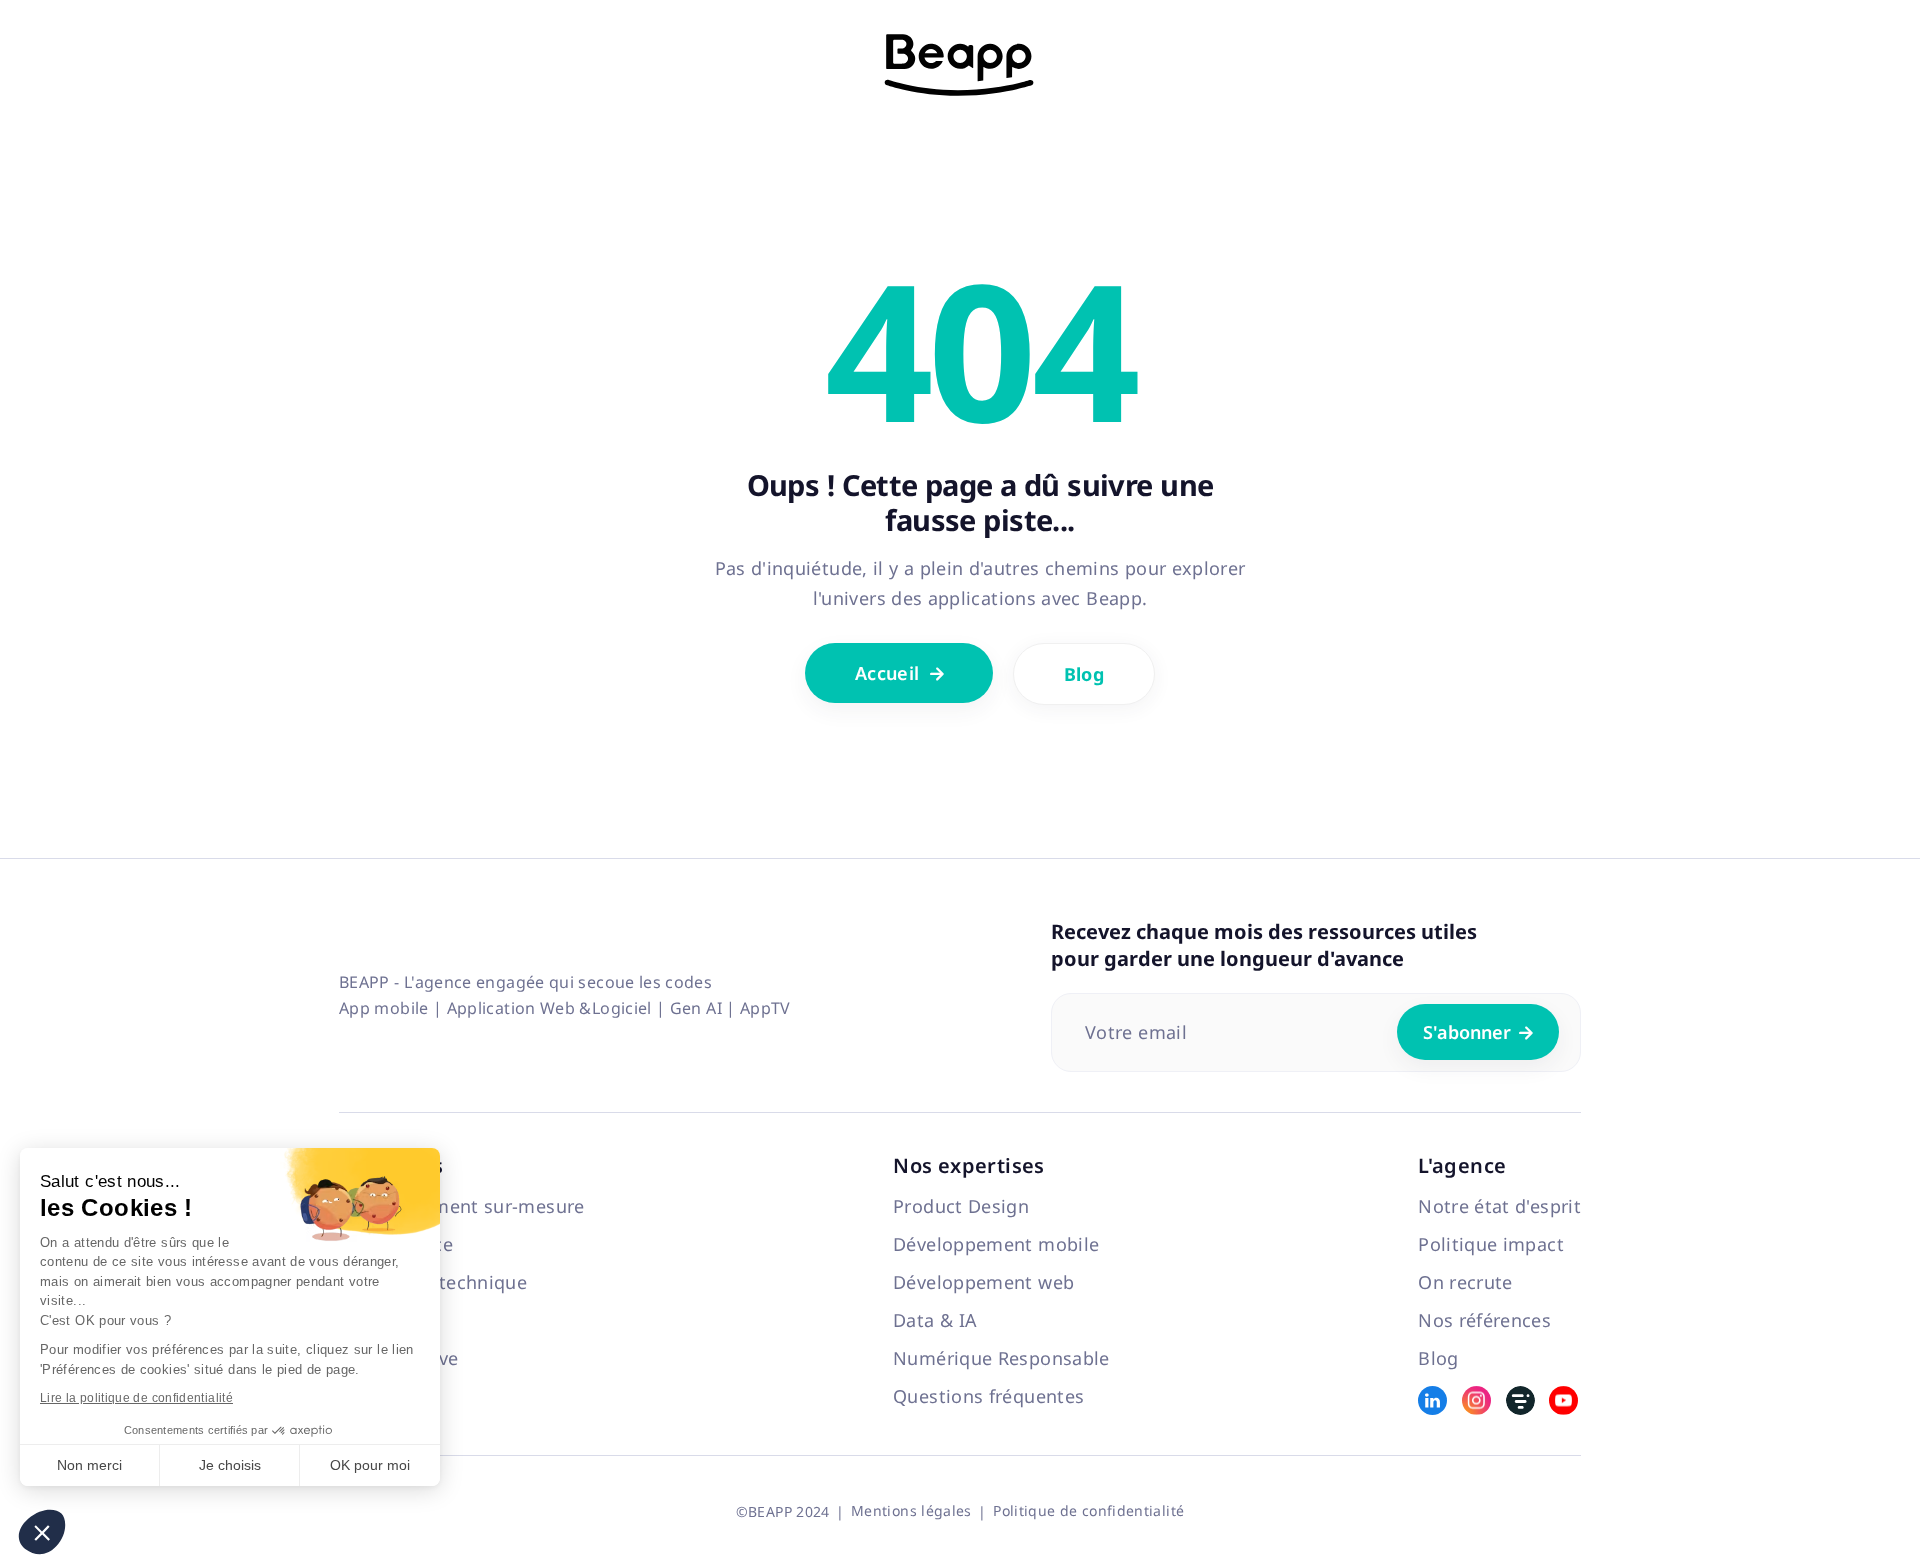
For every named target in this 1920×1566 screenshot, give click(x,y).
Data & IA (935, 1320)
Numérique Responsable (1001, 1358)
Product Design (961, 1206)
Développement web (983, 1282)
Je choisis (230, 1465)
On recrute (1465, 1282)
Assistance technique (433, 1282)
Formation (384, 1320)
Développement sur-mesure (462, 1206)
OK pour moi (370, 1465)
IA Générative (399, 1358)
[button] (42, 1532)
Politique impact (1491, 1244)
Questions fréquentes (988, 1396)
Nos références (1484, 1320)
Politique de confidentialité (1088, 1510)
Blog (1084, 674)
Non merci (89, 1465)
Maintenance (396, 1244)
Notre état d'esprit (1499, 1206)
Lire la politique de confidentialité (136, 1398)
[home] (960, 65)
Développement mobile (996, 1244)
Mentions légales (911, 1510)
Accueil (900, 673)
